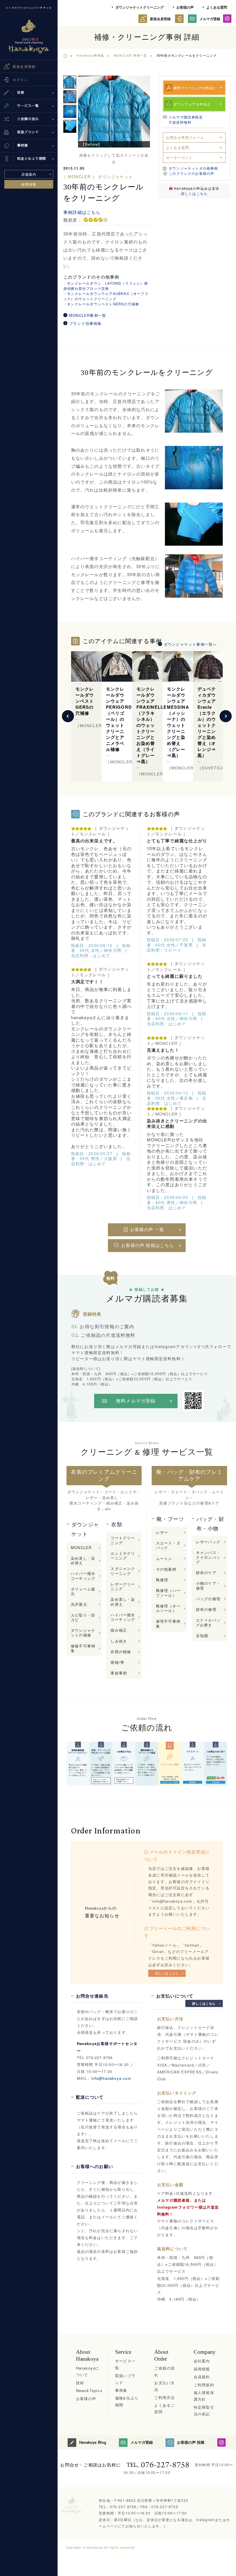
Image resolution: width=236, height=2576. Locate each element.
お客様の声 (185, 7)
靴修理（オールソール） (168, 1608)
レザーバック (208, 1542)
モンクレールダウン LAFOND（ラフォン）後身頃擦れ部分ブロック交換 (106, 286)
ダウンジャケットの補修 (83, 1633)
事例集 (121, 2390)
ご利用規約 (204, 2385)
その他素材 (166, 1569)
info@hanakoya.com (111, 2078)
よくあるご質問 (164, 2408)
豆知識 (202, 1635)
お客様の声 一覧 (147, 1230)
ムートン (164, 1558)
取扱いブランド (125, 2379)
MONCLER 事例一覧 (130, 55)
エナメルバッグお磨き (208, 1622)
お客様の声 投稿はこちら (147, 1245)
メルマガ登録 (210, 19)
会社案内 (202, 2361)
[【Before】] (114, 112)
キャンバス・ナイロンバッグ (208, 1557)
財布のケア (206, 1572)
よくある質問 (217, 7)
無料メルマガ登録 (136, 1401)
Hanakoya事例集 (90, 55)
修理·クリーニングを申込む (194, 88)
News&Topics (89, 2390)
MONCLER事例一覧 (88, 315)
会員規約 (202, 2377)
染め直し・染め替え (83, 1560)
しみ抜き (119, 1641)
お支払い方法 (164, 2386)
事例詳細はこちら (82, 212)
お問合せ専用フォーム (185, 137)
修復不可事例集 (83, 1648)
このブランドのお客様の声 (191, 173)
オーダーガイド (179, 157)
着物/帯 (117, 1662)
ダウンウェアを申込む (192, 104)
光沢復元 (79, 1604)
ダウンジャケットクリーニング (140, 7)
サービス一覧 (125, 2364)
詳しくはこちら (194, 193)
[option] (114, 112)
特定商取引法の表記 (204, 2410)
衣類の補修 (121, 1652)
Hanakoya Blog (93, 2442)
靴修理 (162, 1580)
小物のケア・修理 (208, 1585)
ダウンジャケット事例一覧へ (190, 644)
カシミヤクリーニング (123, 1556)
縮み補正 (119, 1630)
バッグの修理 (208, 1599)
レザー (162, 1532)
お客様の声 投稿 (191, 2442)
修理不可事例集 (168, 1623)
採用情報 (29, 184)
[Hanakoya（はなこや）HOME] (65, 55)
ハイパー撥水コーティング (83, 1576)
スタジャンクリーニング (123, 1571)
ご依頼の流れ (164, 2371)
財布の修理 (206, 1609)
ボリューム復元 (83, 1591)
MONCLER (81, 1547)
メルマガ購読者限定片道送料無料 (186, 119)
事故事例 (119, 1673)
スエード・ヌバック (168, 1545)
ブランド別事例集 (85, 323)
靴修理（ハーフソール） (168, 1593)
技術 (80, 2383)
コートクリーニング (123, 1540)
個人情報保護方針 (204, 2396)
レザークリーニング (123, 1586)
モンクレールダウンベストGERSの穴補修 (103, 304)
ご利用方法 (164, 2397)
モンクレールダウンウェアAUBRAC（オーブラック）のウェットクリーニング (106, 296)
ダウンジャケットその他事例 (193, 168)
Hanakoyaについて (88, 2371)
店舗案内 (29, 174)
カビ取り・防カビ (83, 1617)
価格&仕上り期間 (127, 2401)
